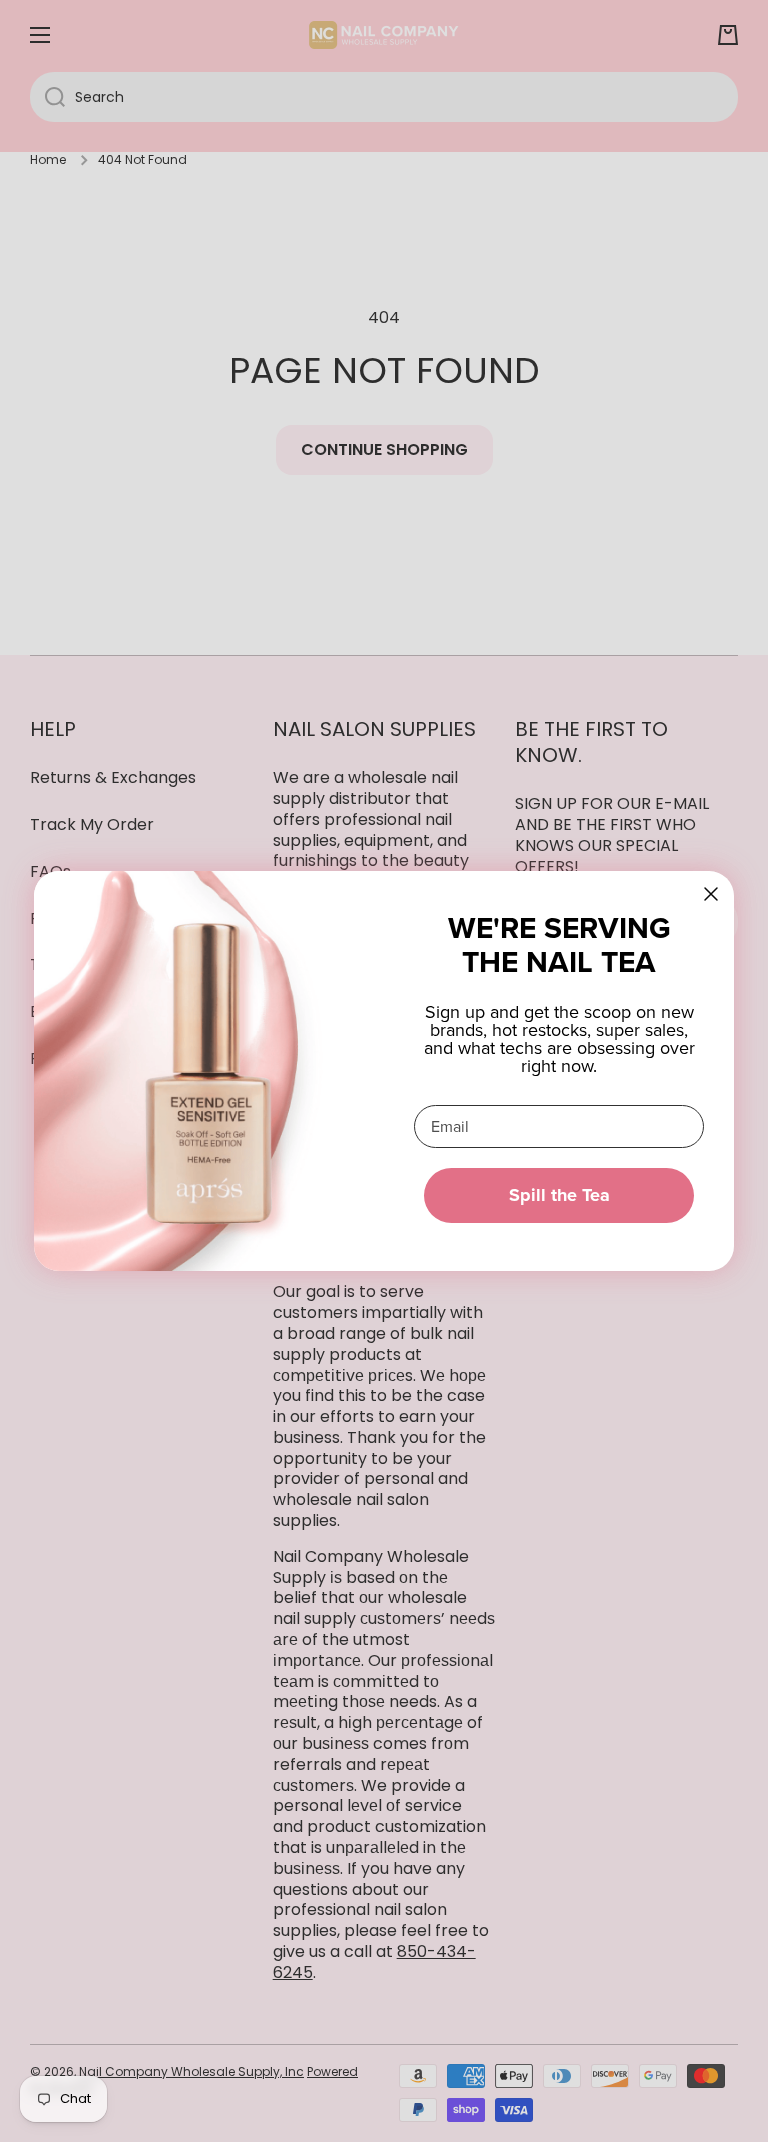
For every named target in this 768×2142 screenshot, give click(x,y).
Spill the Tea (559, 1195)
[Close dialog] (711, 894)
